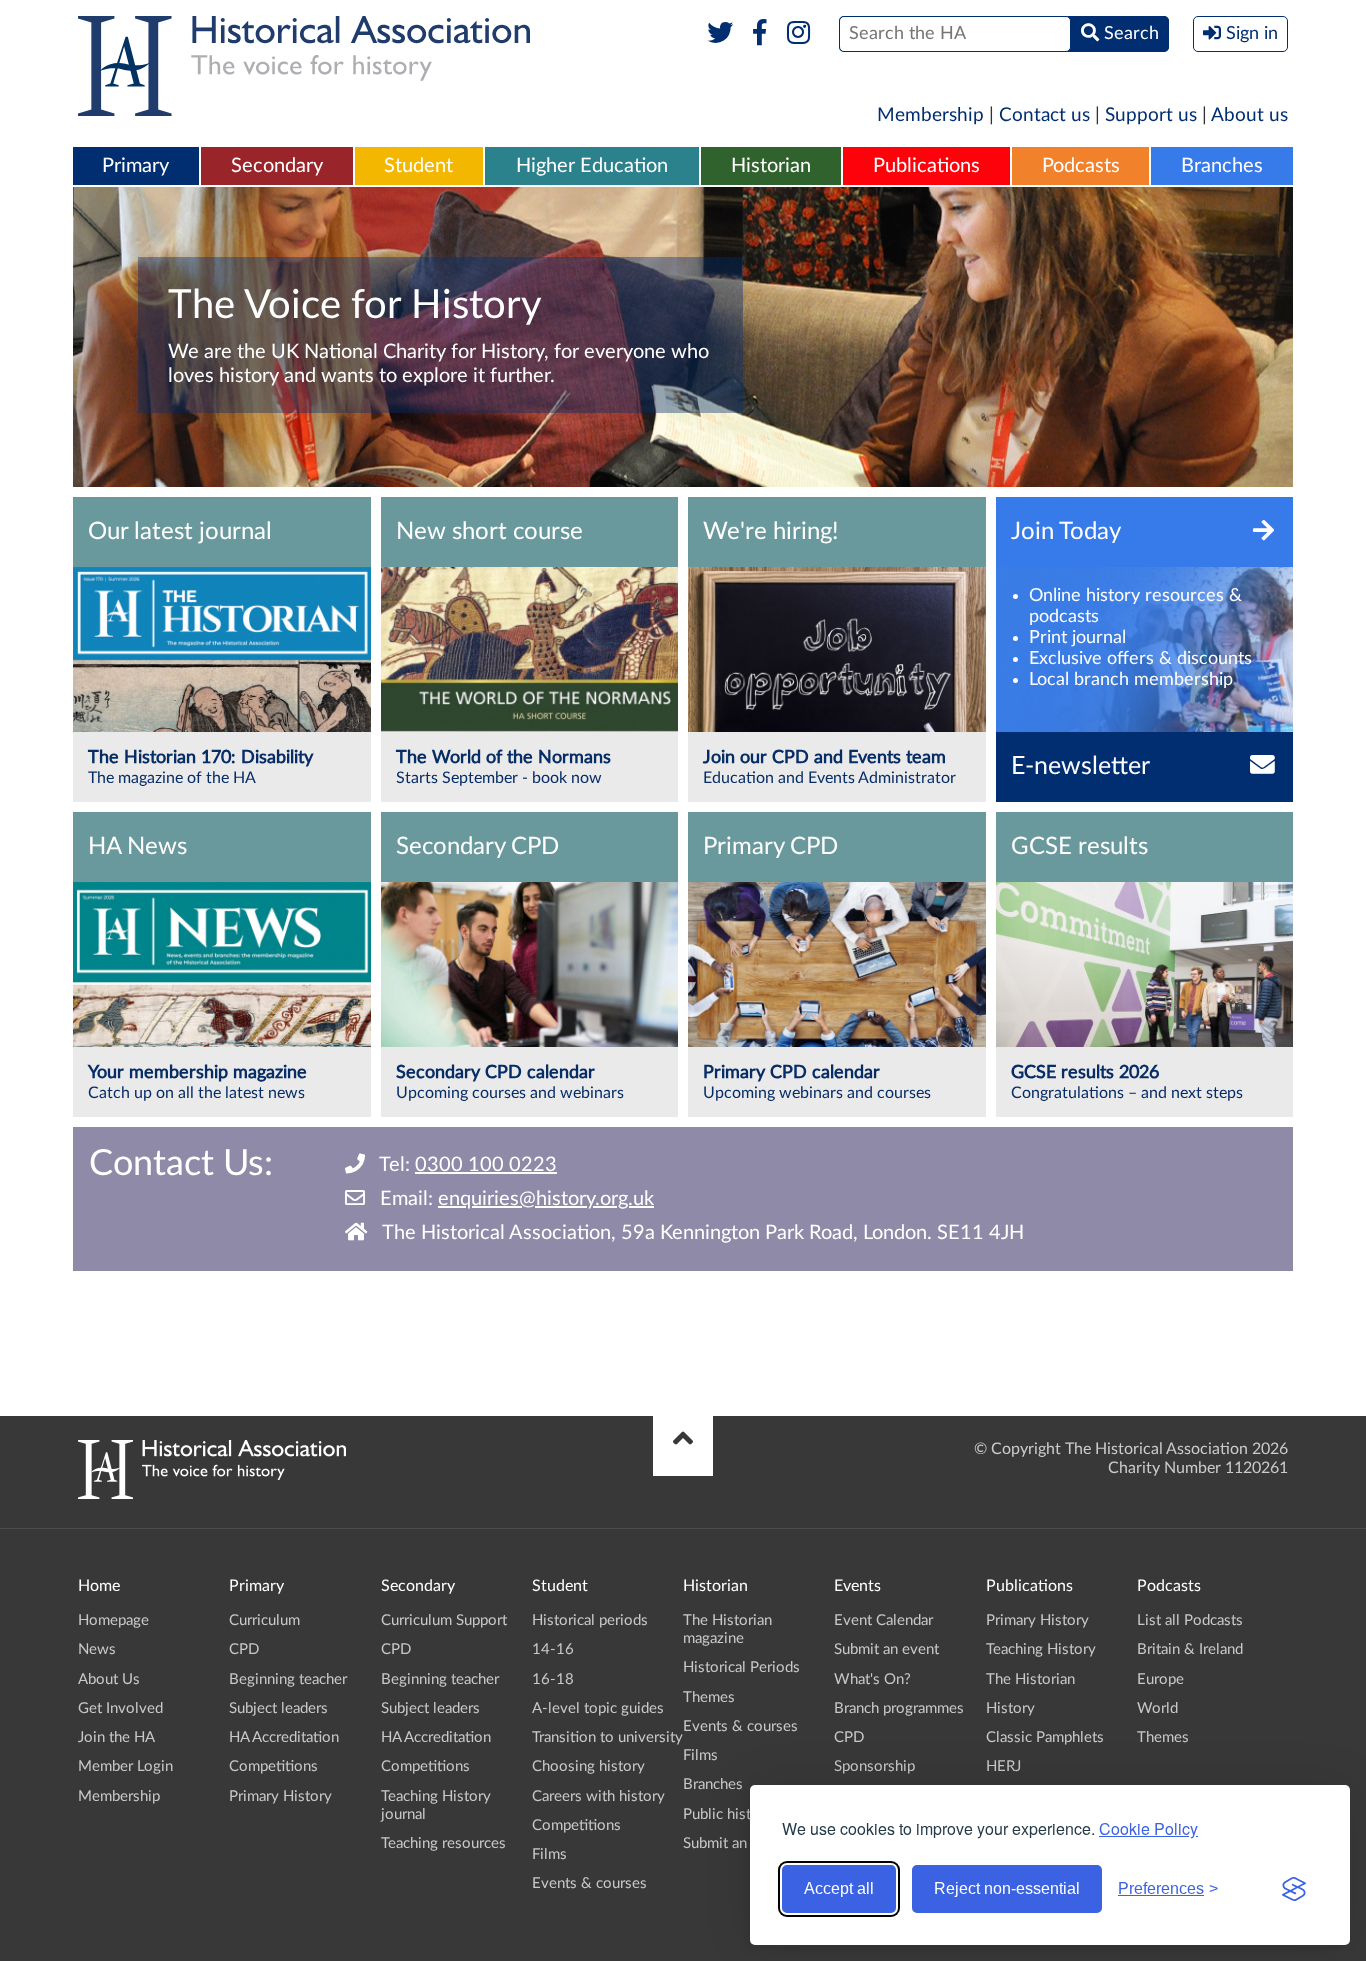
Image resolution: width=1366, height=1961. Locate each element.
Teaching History (1041, 1649)
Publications (926, 166)
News (97, 1649)
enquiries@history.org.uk (546, 1199)
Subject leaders (278, 1708)
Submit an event (735, 1843)
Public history (728, 1814)
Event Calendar (883, 1620)
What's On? (872, 1679)
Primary (135, 166)
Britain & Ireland (1190, 1649)
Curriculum (264, 1620)
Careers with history (598, 1796)
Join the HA (116, 1737)
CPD (244, 1649)
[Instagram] (799, 34)
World (1157, 1708)
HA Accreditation (284, 1737)
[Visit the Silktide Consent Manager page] (1294, 1889)
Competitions (273, 1766)
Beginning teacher (288, 1679)
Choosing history (588, 1766)
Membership (930, 115)
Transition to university (607, 1737)
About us (1249, 115)
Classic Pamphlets (1045, 1737)
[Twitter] (720, 34)
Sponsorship (874, 1766)
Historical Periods (741, 1667)
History (1010, 1708)
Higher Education (592, 166)
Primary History (280, 1796)
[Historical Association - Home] (212, 1494)
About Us (109, 1679)
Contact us (1044, 115)
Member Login (125, 1766)
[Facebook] (759, 34)
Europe (1160, 1679)
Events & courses (589, 1883)
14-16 (553, 1649)
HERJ (1003, 1766)
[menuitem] (136, 167)
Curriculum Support (444, 1620)
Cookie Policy (1148, 1828)
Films (549, 1854)
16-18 (553, 1679)
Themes (709, 1697)
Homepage (113, 1620)
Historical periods (590, 1620)
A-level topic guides (598, 1708)
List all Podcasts (1190, 1620)
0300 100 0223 (486, 1165)
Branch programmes (899, 1708)
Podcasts (1081, 166)
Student (418, 166)
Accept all (839, 1888)
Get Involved (120, 1708)
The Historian (1030, 1679)
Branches (1222, 166)
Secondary (277, 166)
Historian (771, 166)
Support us (1151, 115)
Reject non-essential (1007, 1888)
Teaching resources (443, 1843)
